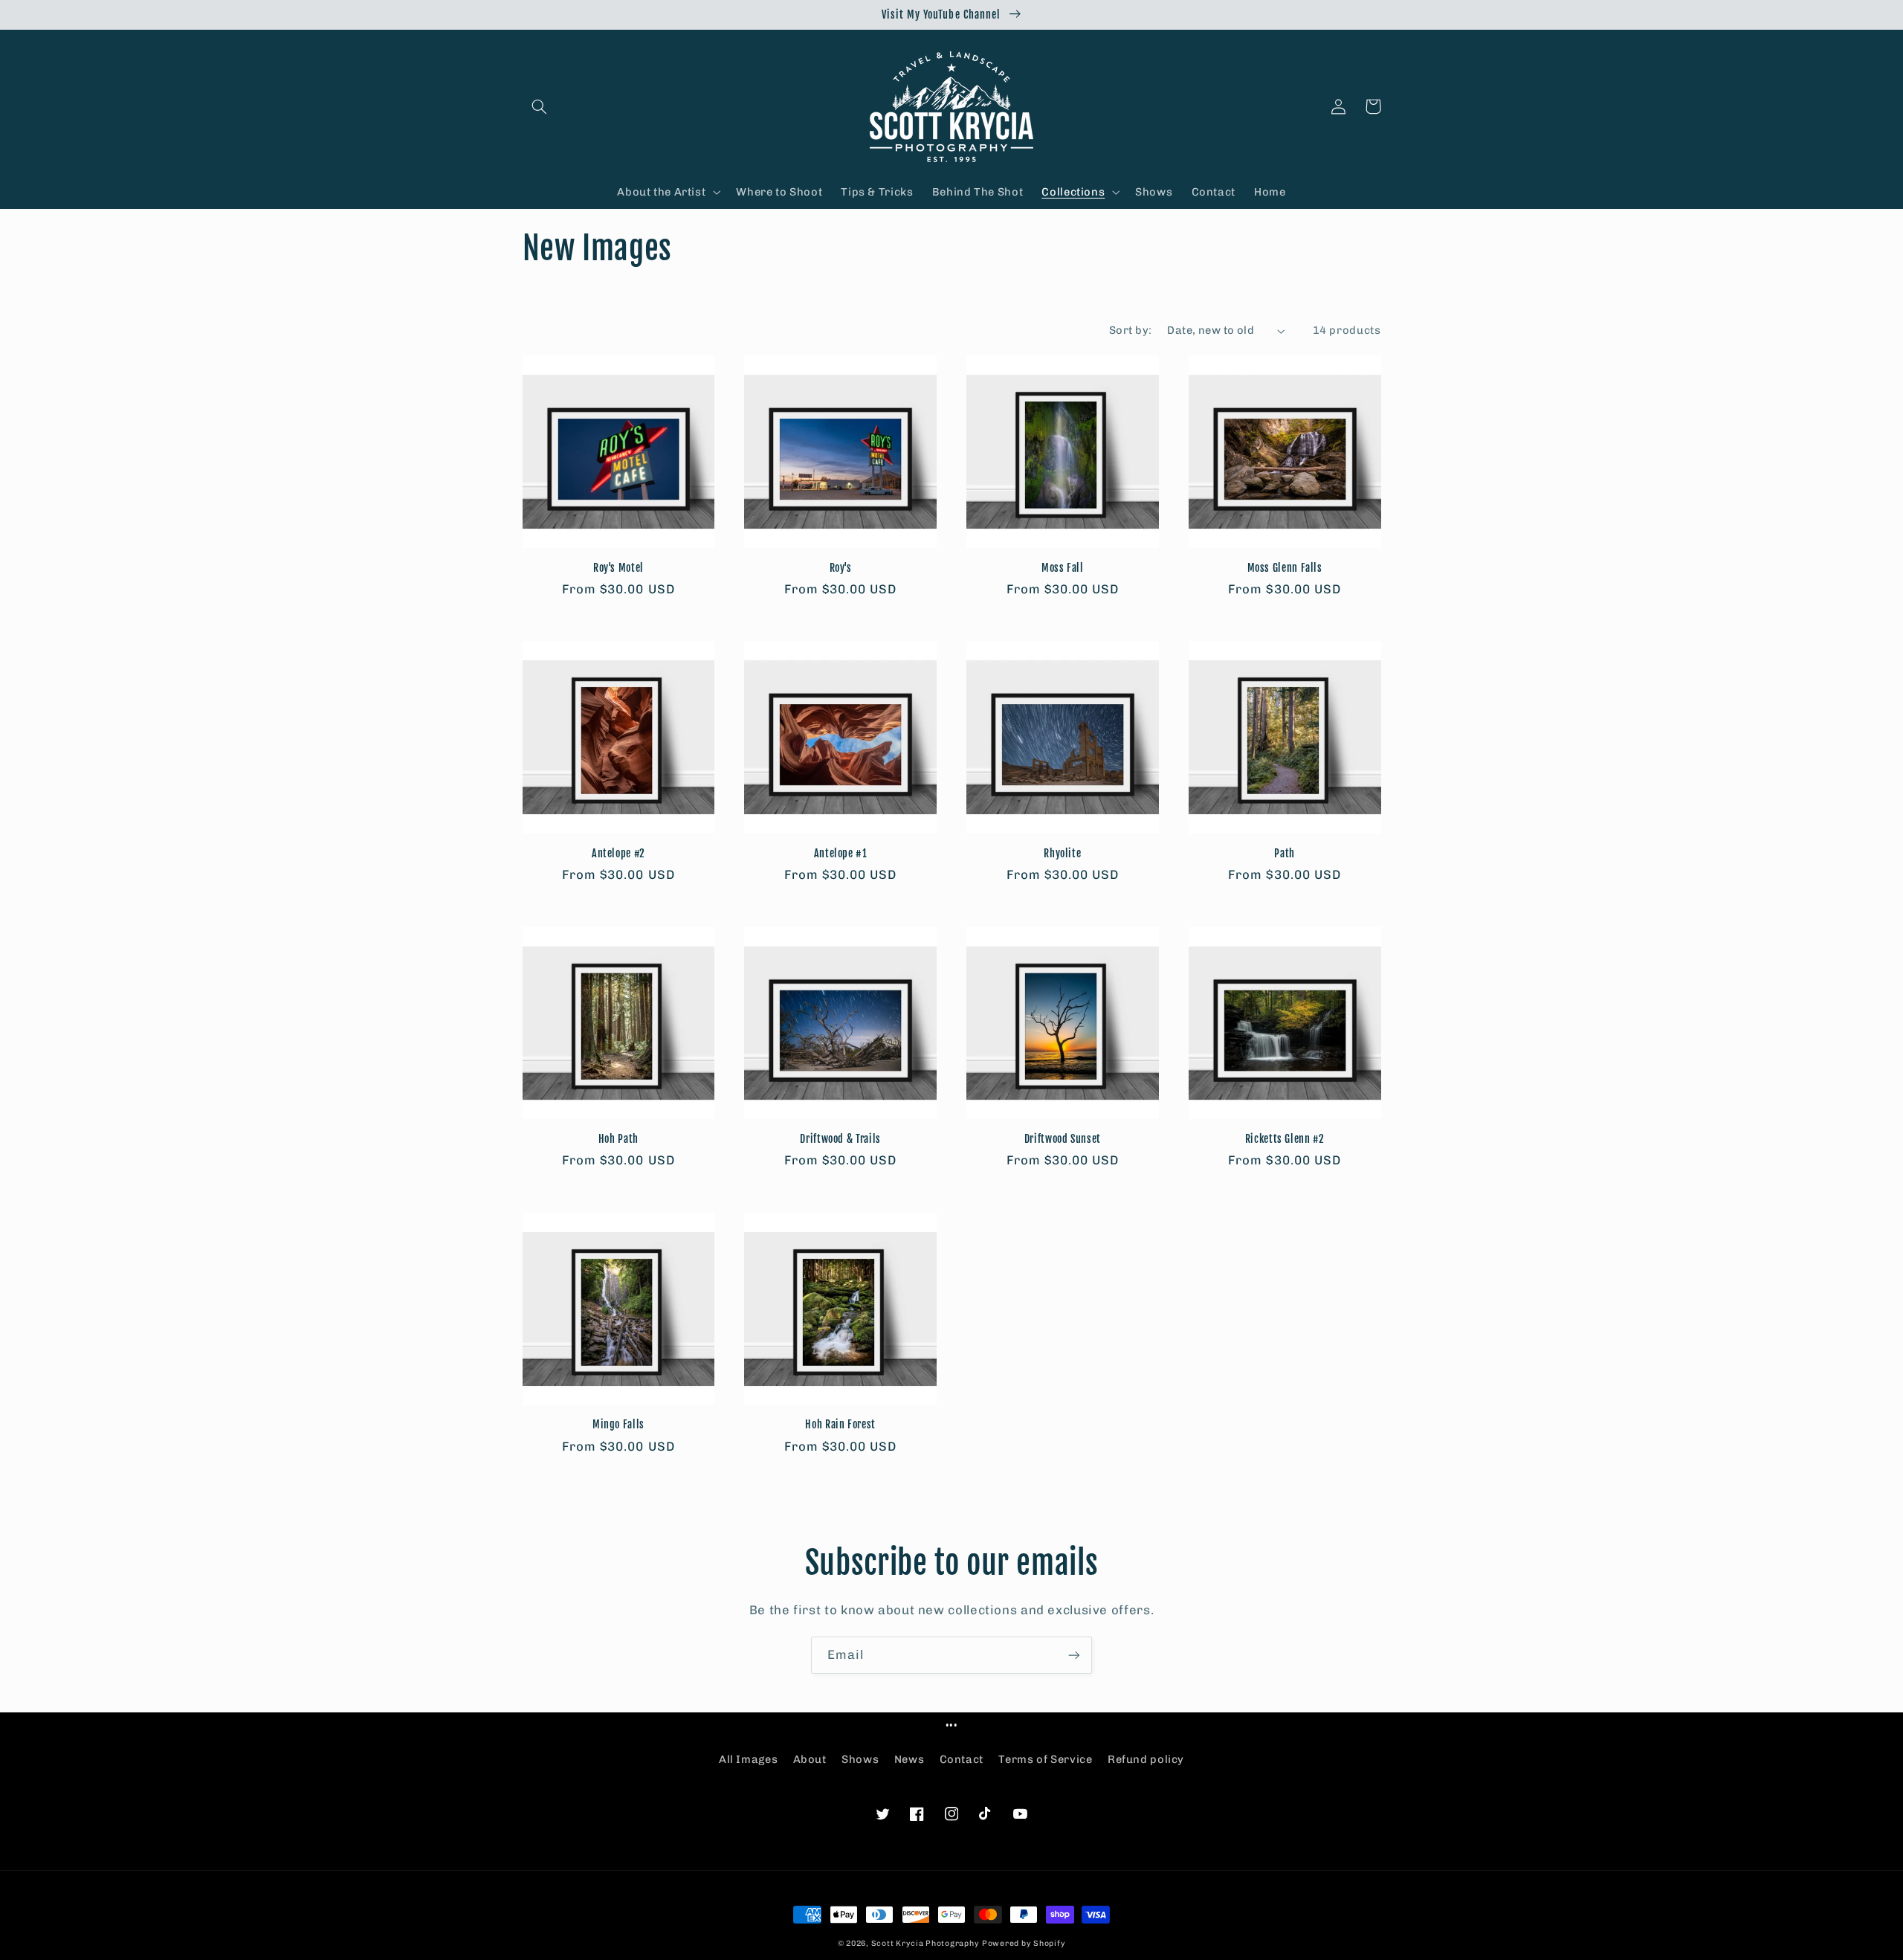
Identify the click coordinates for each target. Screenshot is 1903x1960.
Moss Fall (1063, 568)
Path (1285, 853)
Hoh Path (618, 1139)
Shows (860, 1759)
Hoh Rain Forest (840, 1424)
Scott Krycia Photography (925, 1943)
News (910, 1759)
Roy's (841, 568)
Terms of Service (1045, 1759)
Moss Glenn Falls (1285, 568)
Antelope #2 (618, 853)
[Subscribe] (1074, 1655)
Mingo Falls (618, 1424)
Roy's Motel (618, 568)
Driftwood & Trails (840, 1139)
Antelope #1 (841, 853)
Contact (962, 1759)
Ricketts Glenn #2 (1285, 1139)
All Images (748, 1759)
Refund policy (1146, 1759)
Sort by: (1130, 330)
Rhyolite (1062, 853)
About (810, 1759)
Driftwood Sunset (1063, 1139)
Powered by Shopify (1024, 1943)
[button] (540, 106)
